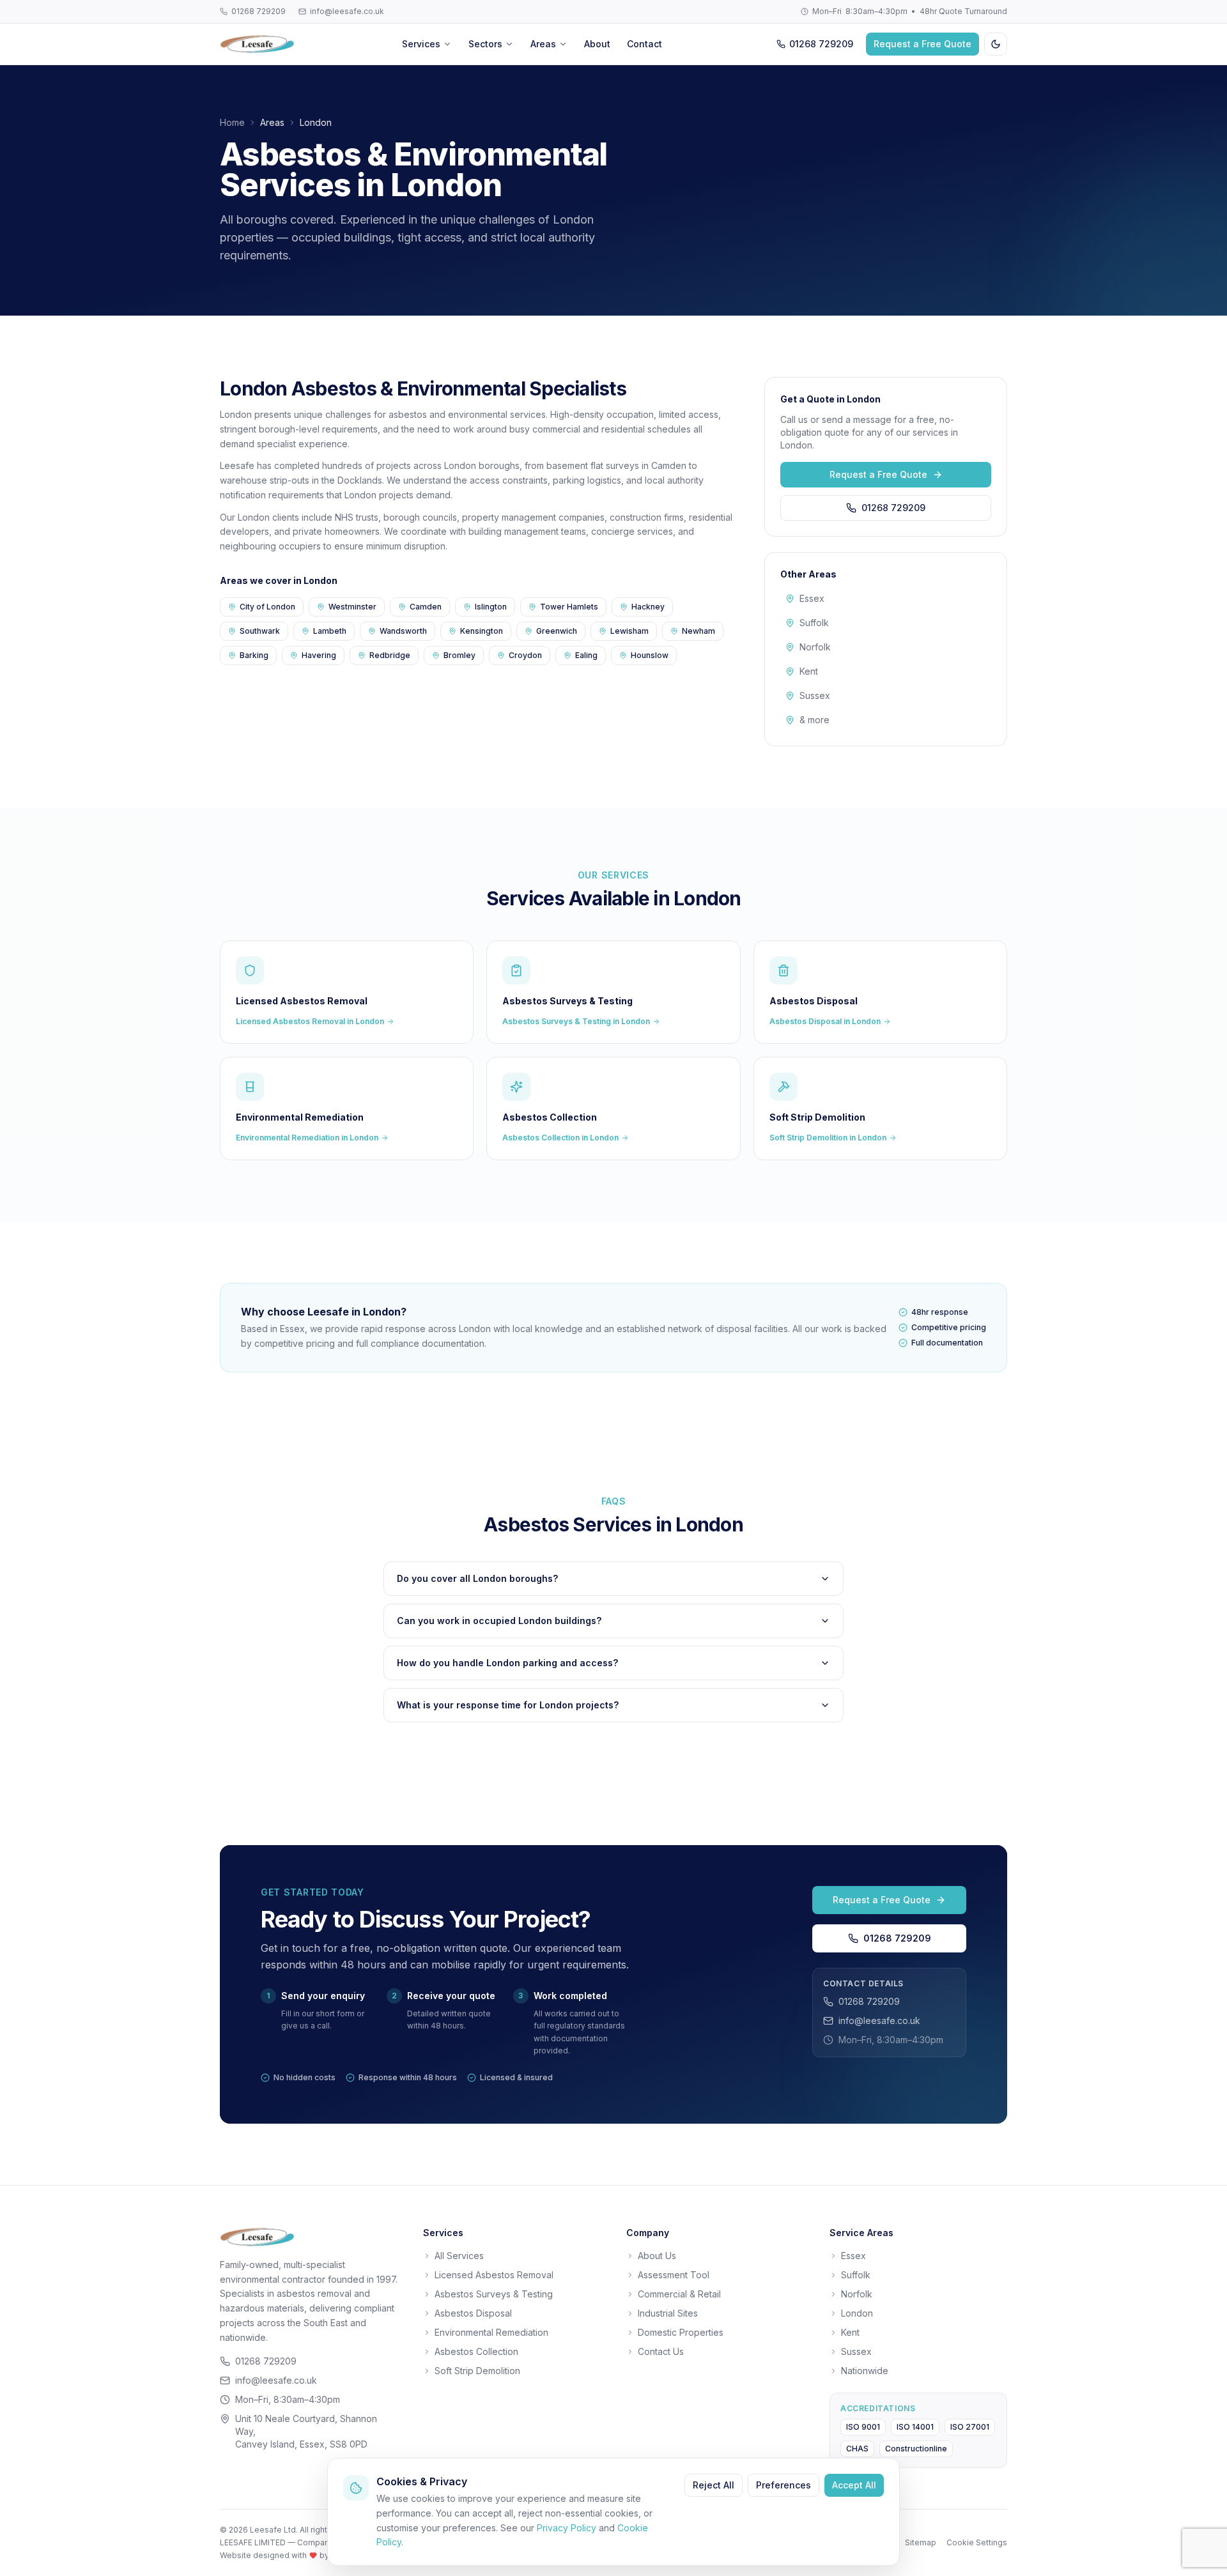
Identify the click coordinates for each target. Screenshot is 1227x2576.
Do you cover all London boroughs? (477, 1578)
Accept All (854, 2485)
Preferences (783, 2485)
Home (232, 122)
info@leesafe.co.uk (347, 11)
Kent (809, 671)
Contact (644, 44)
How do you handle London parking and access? (507, 1663)
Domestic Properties (681, 2332)
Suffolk (814, 623)
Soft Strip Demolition (477, 2371)
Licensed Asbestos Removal (494, 2275)
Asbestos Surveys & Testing (494, 2294)
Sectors (485, 44)
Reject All (714, 2485)
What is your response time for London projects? (508, 1705)
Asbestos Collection (476, 2351)
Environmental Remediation (491, 2332)
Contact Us (661, 2351)
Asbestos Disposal (473, 2313)
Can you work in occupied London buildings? (499, 1621)
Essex (812, 598)
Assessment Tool (674, 2275)
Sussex (815, 695)
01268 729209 (259, 11)
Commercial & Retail (679, 2294)
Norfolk (815, 647)
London (857, 2313)
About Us (657, 2256)
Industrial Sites (668, 2313)
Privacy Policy (567, 2528)
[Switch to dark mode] (996, 44)
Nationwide (865, 2371)
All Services (459, 2256)
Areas (543, 44)
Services (421, 44)
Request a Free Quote (922, 44)
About (597, 44)
